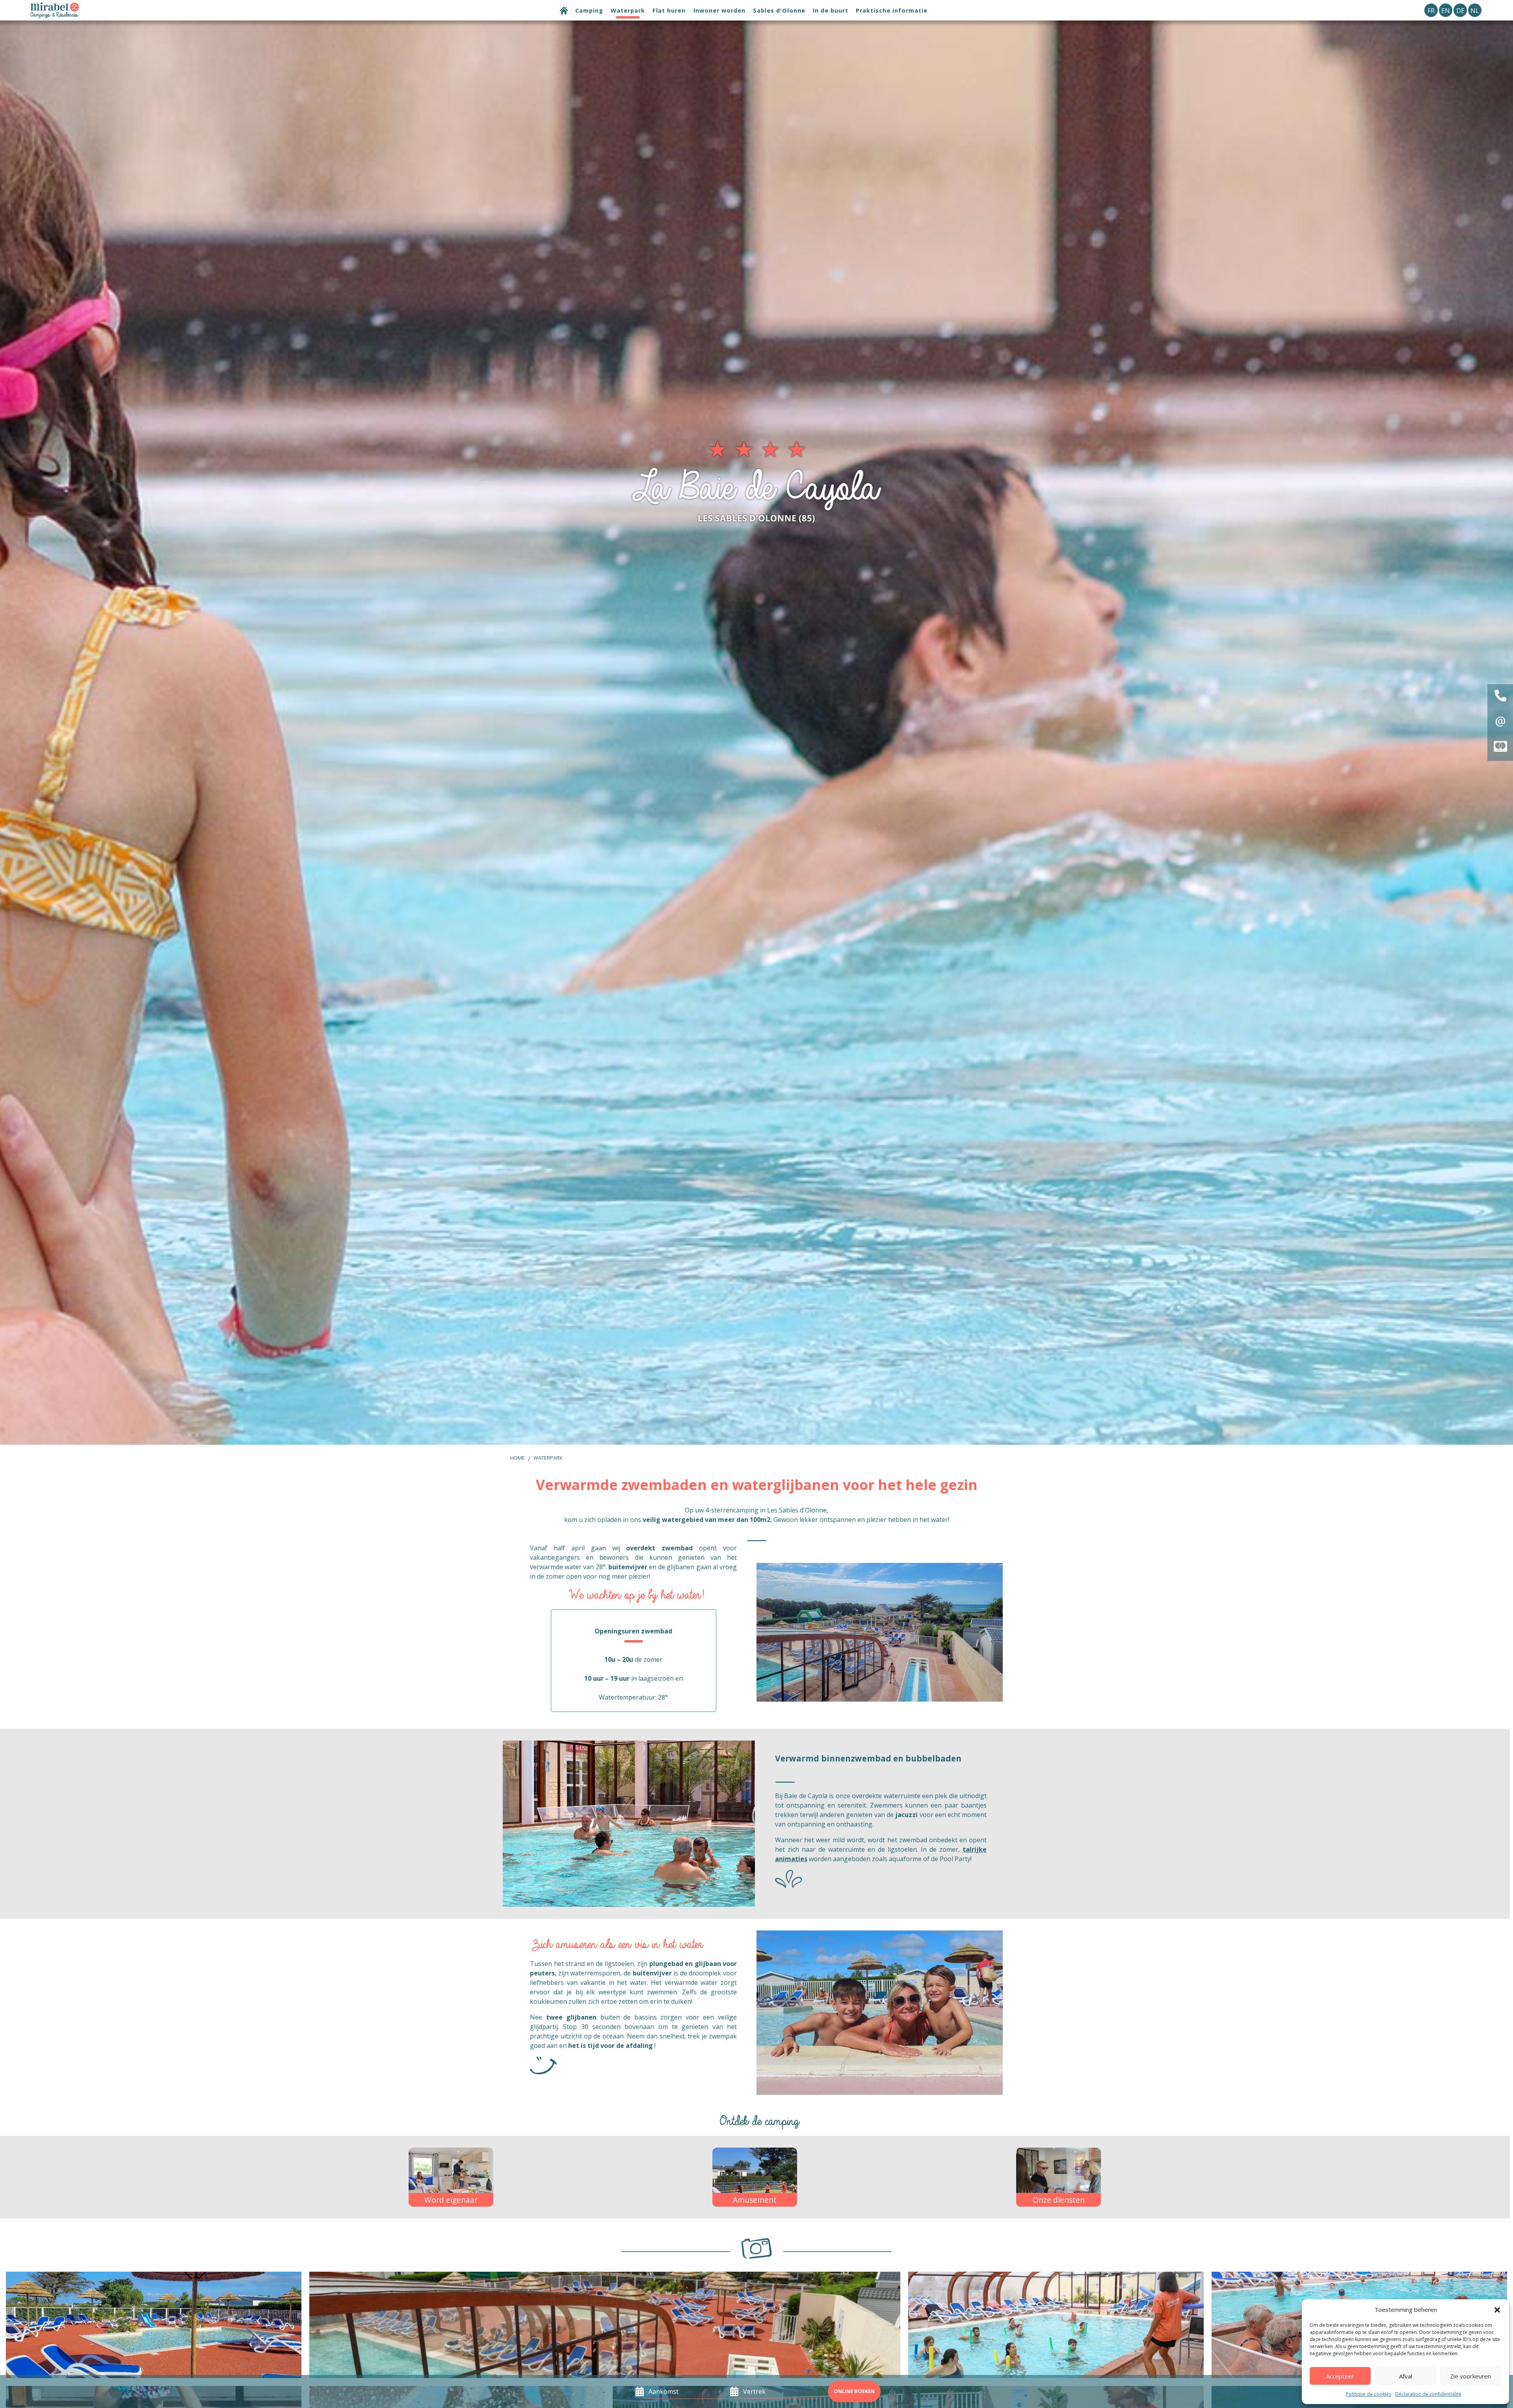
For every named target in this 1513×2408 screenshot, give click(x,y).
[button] (1497, 2310)
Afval (1406, 2376)
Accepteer (1340, 2376)
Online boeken (854, 2391)
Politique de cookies (1369, 2394)
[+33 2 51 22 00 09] (1500, 697)
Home (518, 1458)
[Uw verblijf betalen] (1500, 748)
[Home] (564, 12)
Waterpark (548, 1458)
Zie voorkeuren (1470, 2376)
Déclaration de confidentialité (1428, 2394)
